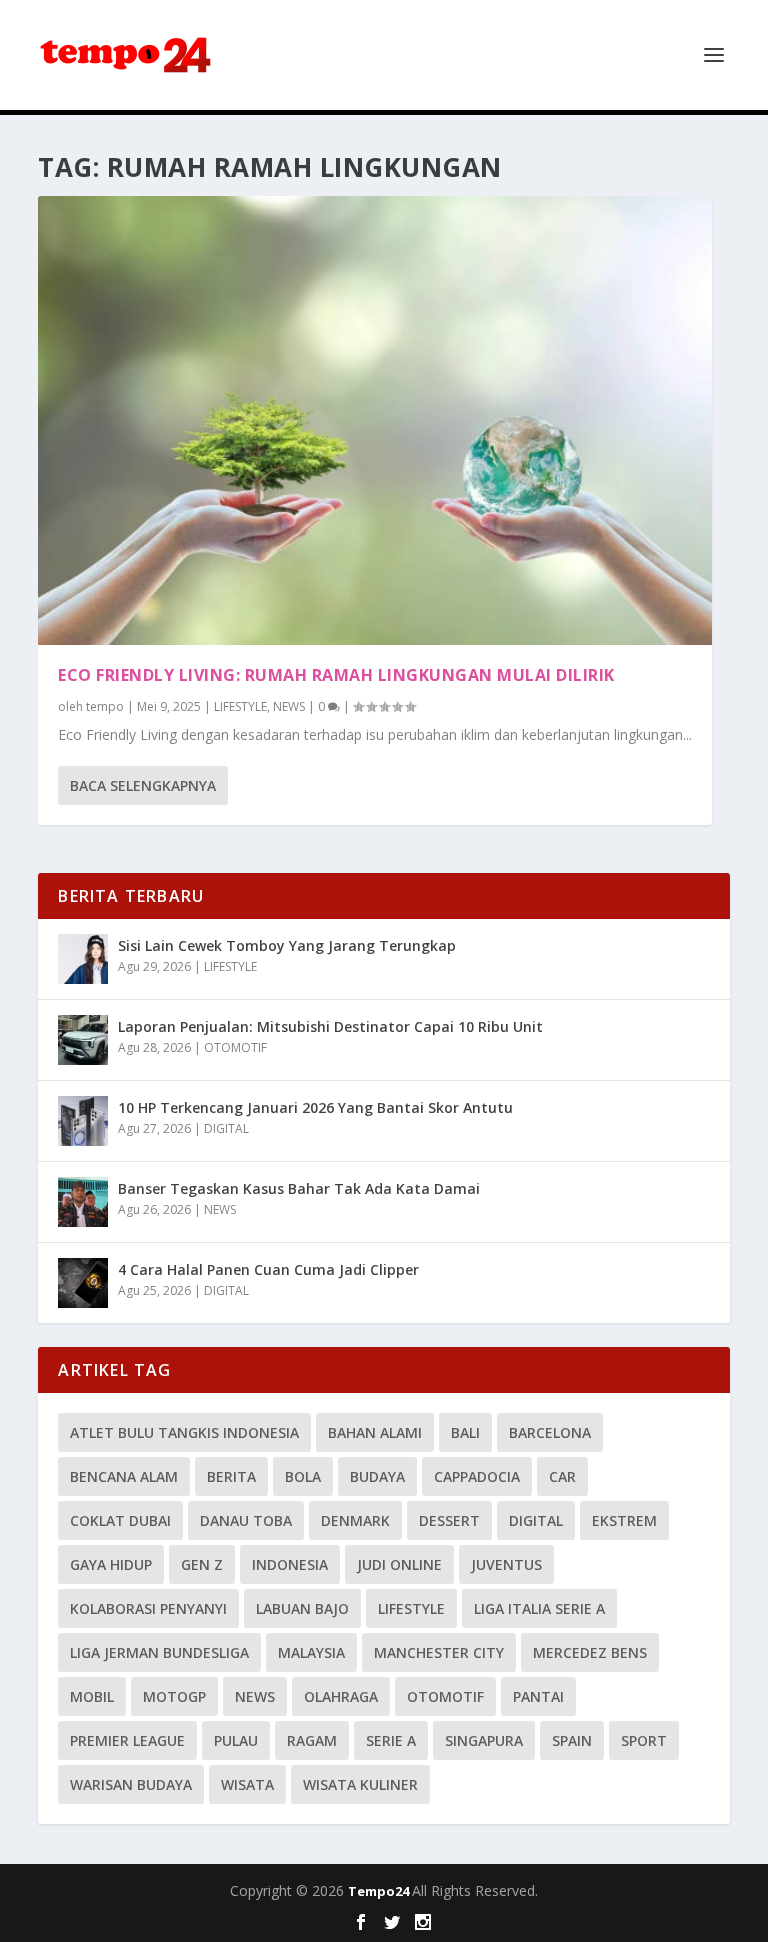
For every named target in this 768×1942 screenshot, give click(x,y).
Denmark (355, 1520)
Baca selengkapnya (143, 785)
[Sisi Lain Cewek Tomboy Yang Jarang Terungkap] (83, 959)
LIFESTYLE (240, 706)
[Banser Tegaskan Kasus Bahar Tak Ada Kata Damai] (83, 1202)
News (255, 1696)
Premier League (127, 1740)
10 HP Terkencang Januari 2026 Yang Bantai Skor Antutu (315, 1107)
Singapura (484, 1740)
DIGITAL (226, 1128)
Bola (303, 1476)
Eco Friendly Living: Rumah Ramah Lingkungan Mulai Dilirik (336, 675)
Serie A (391, 1740)
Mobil (92, 1696)
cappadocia (477, 1476)
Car (562, 1476)
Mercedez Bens (590, 1652)
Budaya (377, 1476)
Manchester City (439, 1652)
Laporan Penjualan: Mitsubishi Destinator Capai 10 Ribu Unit (330, 1026)
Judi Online (399, 1564)
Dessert (449, 1520)
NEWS (289, 706)
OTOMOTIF (235, 1047)
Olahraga (341, 1696)
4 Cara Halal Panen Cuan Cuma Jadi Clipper (268, 1269)
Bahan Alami (375, 1432)
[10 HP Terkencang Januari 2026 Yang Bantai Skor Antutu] (83, 1121)
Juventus (506, 1564)
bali (465, 1432)
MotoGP (174, 1696)
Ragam (312, 1740)
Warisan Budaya (131, 1784)
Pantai (538, 1696)
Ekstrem (624, 1520)
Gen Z (202, 1564)
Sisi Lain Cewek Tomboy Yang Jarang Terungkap (287, 945)
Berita (231, 1476)
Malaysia (311, 1652)
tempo (105, 706)
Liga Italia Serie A (539, 1608)
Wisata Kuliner (360, 1784)
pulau (236, 1740)
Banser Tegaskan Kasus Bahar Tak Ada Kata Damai (299, 1188)
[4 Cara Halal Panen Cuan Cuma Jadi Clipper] (83, 1283)
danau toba (246, 1520)
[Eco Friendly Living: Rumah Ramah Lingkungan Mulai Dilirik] (375, 420)
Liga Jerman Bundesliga (159, 1652)
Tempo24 (380, 1891)
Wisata (247, 1784)
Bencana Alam (124, 1476)
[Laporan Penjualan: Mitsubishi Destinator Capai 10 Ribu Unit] (83, 1040)
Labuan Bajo (302, 1608)
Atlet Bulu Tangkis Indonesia (184, 1432)
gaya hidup (111, 1564)
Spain (572, 1740)
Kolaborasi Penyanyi (148, 1608)
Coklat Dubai (120, 1520)
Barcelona (550, 1432)
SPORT (644, 1740)
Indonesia (290, 1564)
